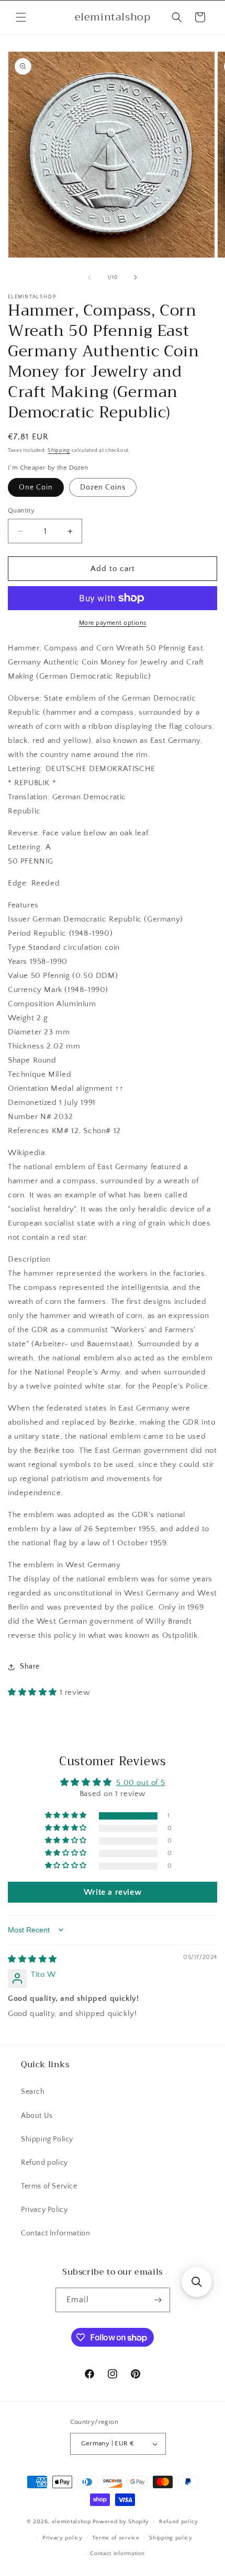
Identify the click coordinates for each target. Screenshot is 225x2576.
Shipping (59, 451)
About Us (37, 2116)
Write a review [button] (113, 1892)
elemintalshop (71, 2522)
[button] (21, 17)
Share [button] (30, 1666)
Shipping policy (171, 2538)
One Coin (36, 487)
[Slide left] (89, 277)
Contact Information (55, 2233)
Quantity (21, 510)
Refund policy (44, 2163)
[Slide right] (136, 277)
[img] (32, 1959)
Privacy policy (63, 2538)
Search (33, 2092)
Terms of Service (49, 2186)
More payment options (113, 623)
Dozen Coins (103, 487)
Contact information (117, 2554)
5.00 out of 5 (140, 1783)
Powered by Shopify (121, 2522)
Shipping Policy (47, 2139)
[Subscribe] (158, 2300)
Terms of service (116, 2538)
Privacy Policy (44, 2210)
